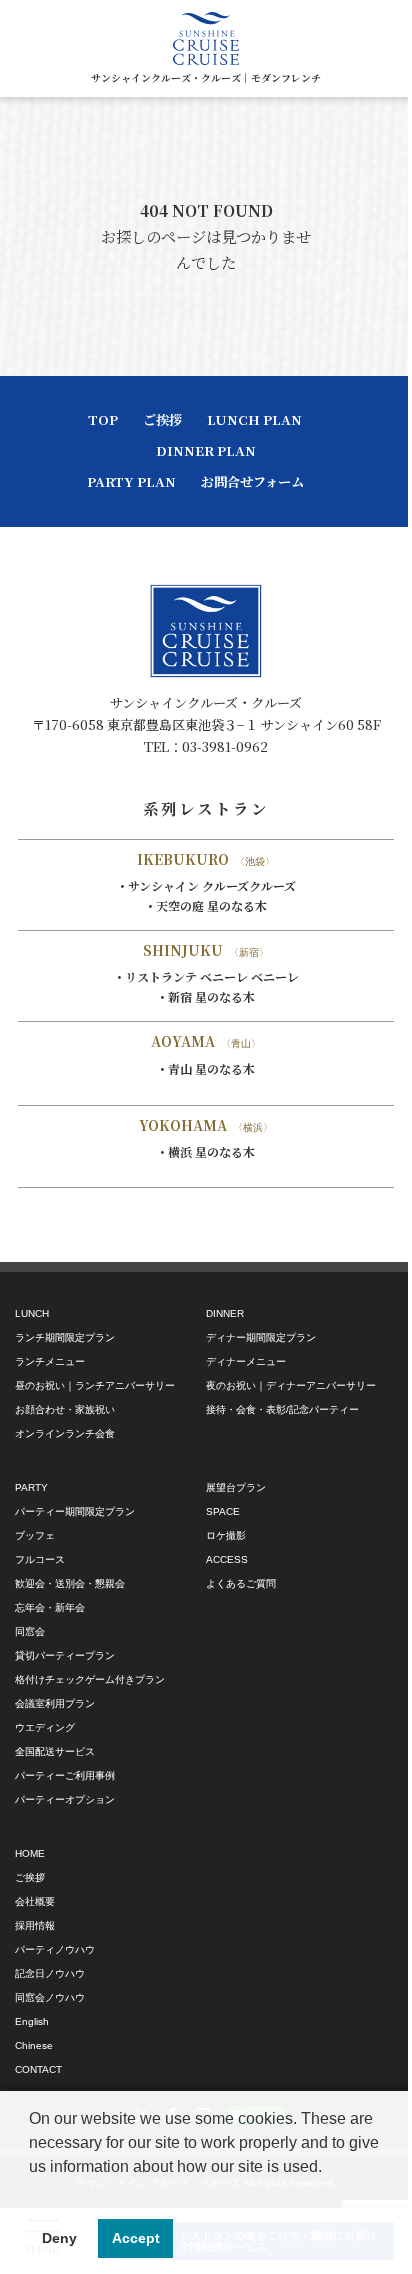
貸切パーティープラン (65, 1655)
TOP (103, 419)
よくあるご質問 (241, 1583)
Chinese (34, 2045)
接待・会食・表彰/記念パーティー (282, 1409)
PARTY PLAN (131, 481)
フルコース (40, 1559)
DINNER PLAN (206, 450)
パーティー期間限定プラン (75, 1511)
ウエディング (45, 1727)
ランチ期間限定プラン (65, 1337)
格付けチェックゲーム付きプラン (90, 1679)
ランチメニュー (50, 1361)
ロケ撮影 (226, 1535)
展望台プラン (236, 1487)
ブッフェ (35, 1535)
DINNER (225, 1313)
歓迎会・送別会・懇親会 (70, 1583)
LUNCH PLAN (254, 419)
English (32, 2021)
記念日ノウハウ (50, 1973)
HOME (30, 1853)
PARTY (31, 1487)
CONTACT (38, 2069)
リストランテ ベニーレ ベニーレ (212, 976)
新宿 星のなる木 (211, 996)
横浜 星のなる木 (211, 1151)
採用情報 (35, 1925)
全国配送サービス (55, 1751)
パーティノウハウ (55, 1949)
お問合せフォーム (252, 481)
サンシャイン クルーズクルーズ (212, 885)
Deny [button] (59, 2238)
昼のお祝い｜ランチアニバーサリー (95, 1385)
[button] (32, 2192)
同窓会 (30, 1631)
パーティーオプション (65, 1799)
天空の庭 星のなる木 (211, 905)
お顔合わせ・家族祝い (65, 1409)
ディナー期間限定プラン (261, 1337)
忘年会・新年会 (50, 1607)
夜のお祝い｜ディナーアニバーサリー (291, 1385)
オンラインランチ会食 (65, 1433)
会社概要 (35, 1901)
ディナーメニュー (246, 1361)
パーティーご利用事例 (65, 1775)
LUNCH (32, 1313)
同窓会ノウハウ (50, 1997)
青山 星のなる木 (211, 1068)
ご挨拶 (162, 419)
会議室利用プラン (55, 1703)
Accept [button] (136, 2238)
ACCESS (227, 1559)
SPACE (223, 1511)
